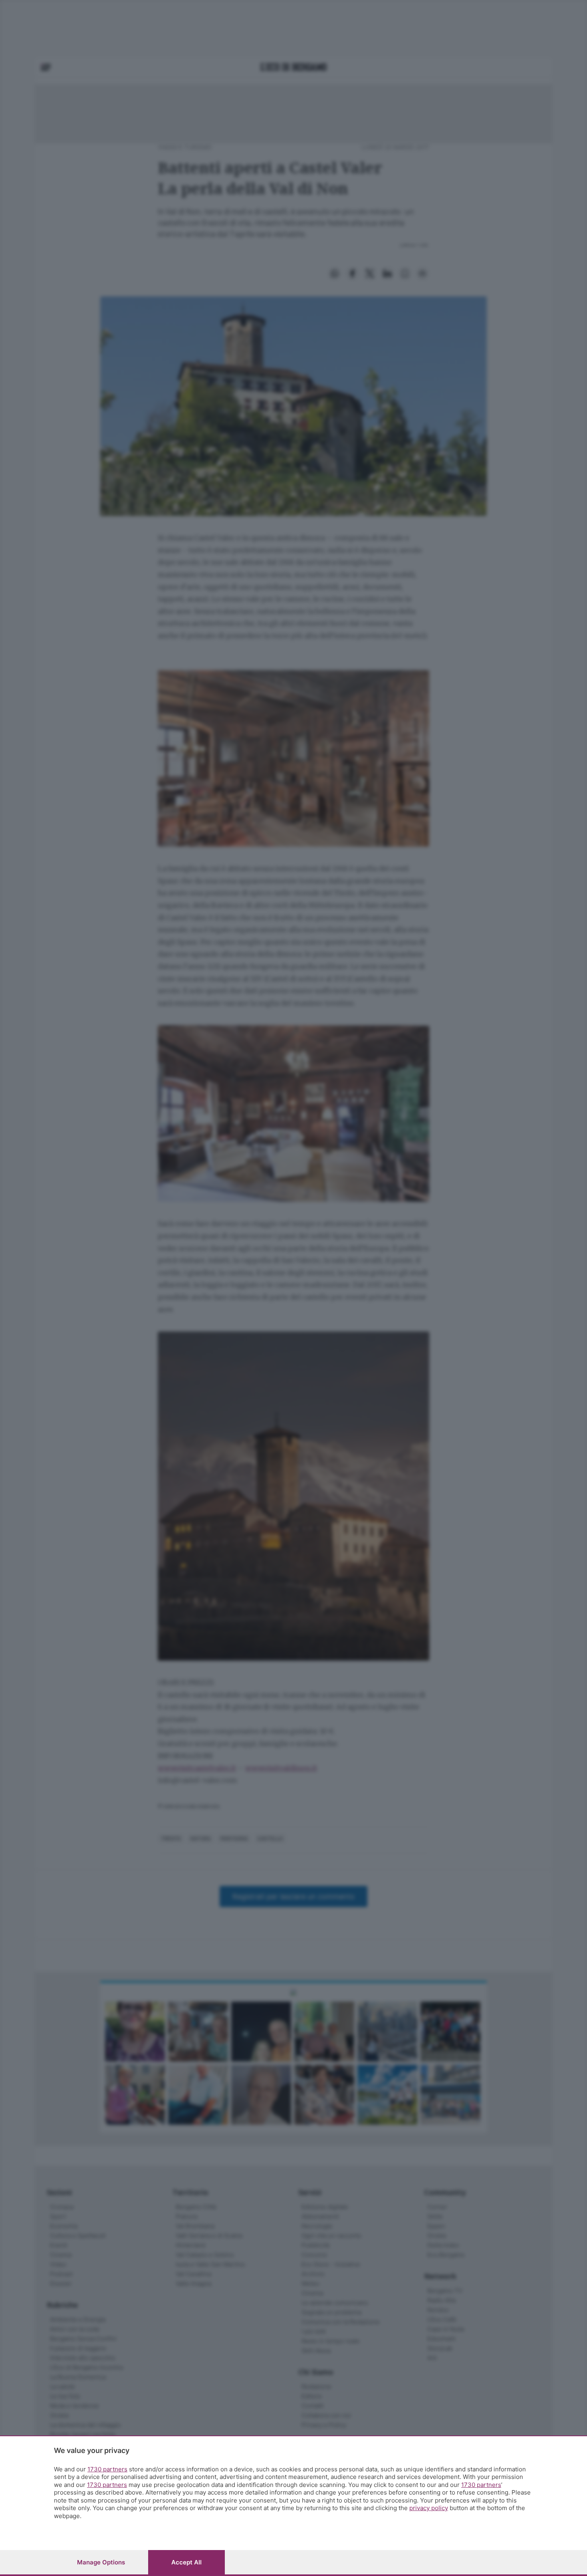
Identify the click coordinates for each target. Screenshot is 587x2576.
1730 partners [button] (107, 2469)
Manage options (101, 2562)
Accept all (186, 2562)
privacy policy (429, 2508)
